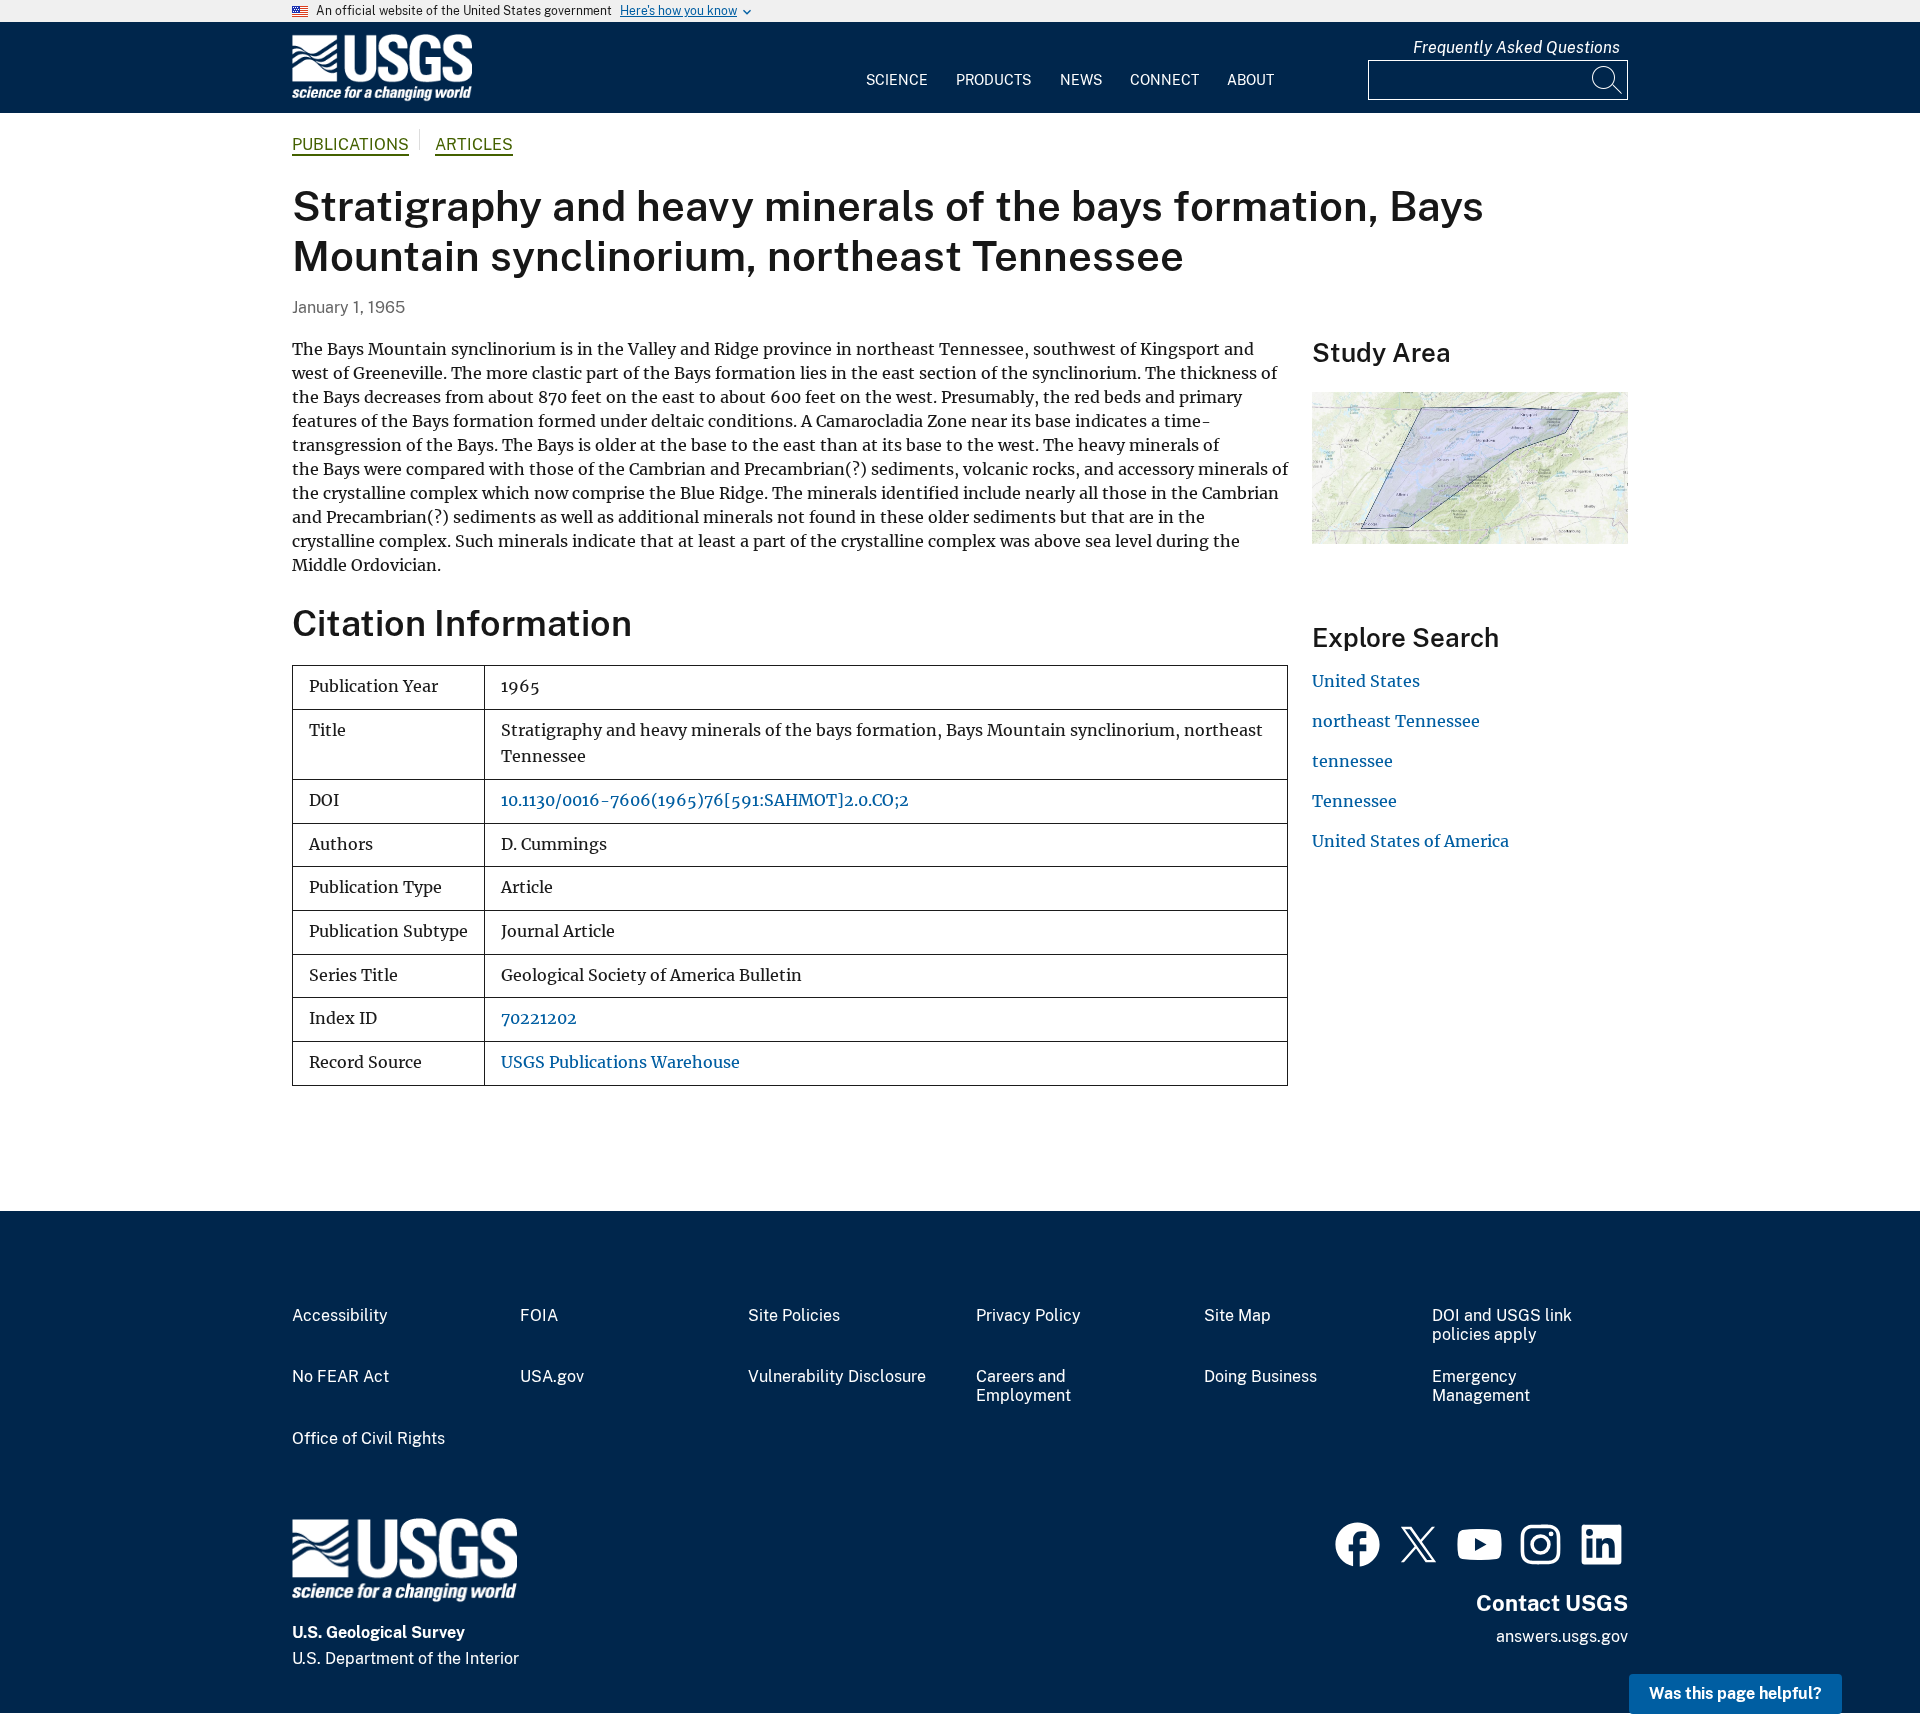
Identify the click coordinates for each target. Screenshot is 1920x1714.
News (1081, 80)
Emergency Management (1481, 1386)
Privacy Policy (1028, 1316)
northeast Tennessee (1396, 721)
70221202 (539, 1018)
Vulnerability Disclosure (837, 1377)
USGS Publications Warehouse (620, 1062)
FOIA (539, 1316)
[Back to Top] (1847, 1641)
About (1250, 80)
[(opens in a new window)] (1357, 1542)
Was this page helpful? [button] (1735, 1693)
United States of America (1410, 841)
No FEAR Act (340, 1377)
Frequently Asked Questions (1516, 47)
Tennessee (1354, 801)
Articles (474, 144)
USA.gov (552, 1377)
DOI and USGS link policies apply (1502, 1325)
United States (1366, 681)
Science (897, 80)
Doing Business (1260, 1377)
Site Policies (794, 1316)
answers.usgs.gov (1562, 1636)
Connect (1164, 80)
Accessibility (340, 1316)
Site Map (1237, 1316)
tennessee (1352, 761)
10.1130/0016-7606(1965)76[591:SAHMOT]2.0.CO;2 (705, 800)
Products (993, 80)
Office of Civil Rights (368, 1439)
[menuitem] (897, 68)
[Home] (382, 96)
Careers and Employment (1023, 1386)
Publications (350, 144)
